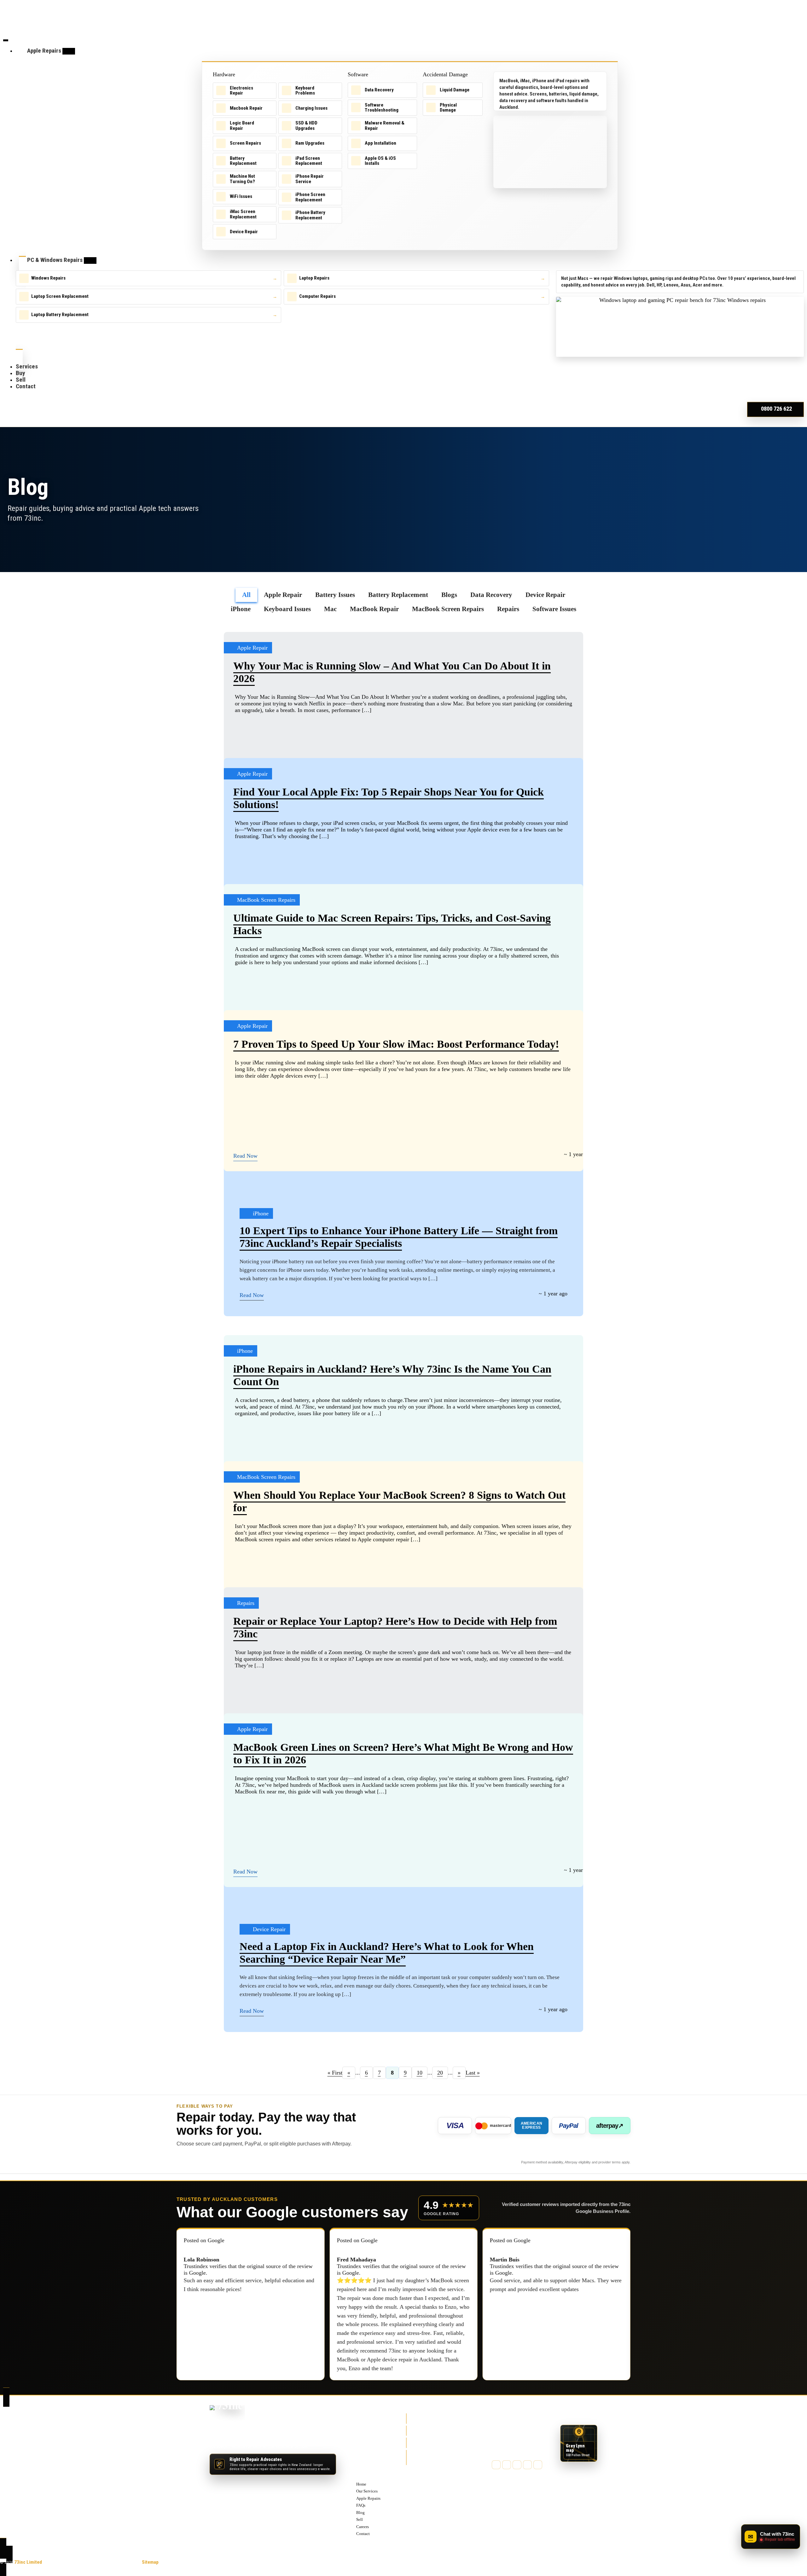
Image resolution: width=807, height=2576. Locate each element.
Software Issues (554, 609)
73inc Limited (28, 2562)
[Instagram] (517, 2465)
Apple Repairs (370, 2436)
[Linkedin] (538, 2465)
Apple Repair (283, 595)
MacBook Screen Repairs (448, 609)
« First (335, 2073)
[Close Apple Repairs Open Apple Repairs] (69, 51)
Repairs (508, 609)
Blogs (449, 595)
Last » (473, 2073)
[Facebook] (496, 2465)
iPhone (241, 609)
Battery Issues (335, 595)
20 (440, 2073)
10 (420, 2073)
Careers (364, 2464)
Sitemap (150, 2562)
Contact (364, 2471)
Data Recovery (491, 595)
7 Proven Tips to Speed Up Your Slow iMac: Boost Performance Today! (396, 1044)
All (246, 595)
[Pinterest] (527, 2465)
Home (362, 2422)
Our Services (369, 2428)
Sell (360, 2457)
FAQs (361, 2443)
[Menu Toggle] (6, 40)
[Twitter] (507, 2465)
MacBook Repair (374, 609)
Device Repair (545, 595)
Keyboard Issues (287, 609)
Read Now (245, 1156)
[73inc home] (227, 2415)
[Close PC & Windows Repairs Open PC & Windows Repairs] (90, 260)
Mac (330, 609)
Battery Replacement (398, 595)
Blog (361, 2450)
